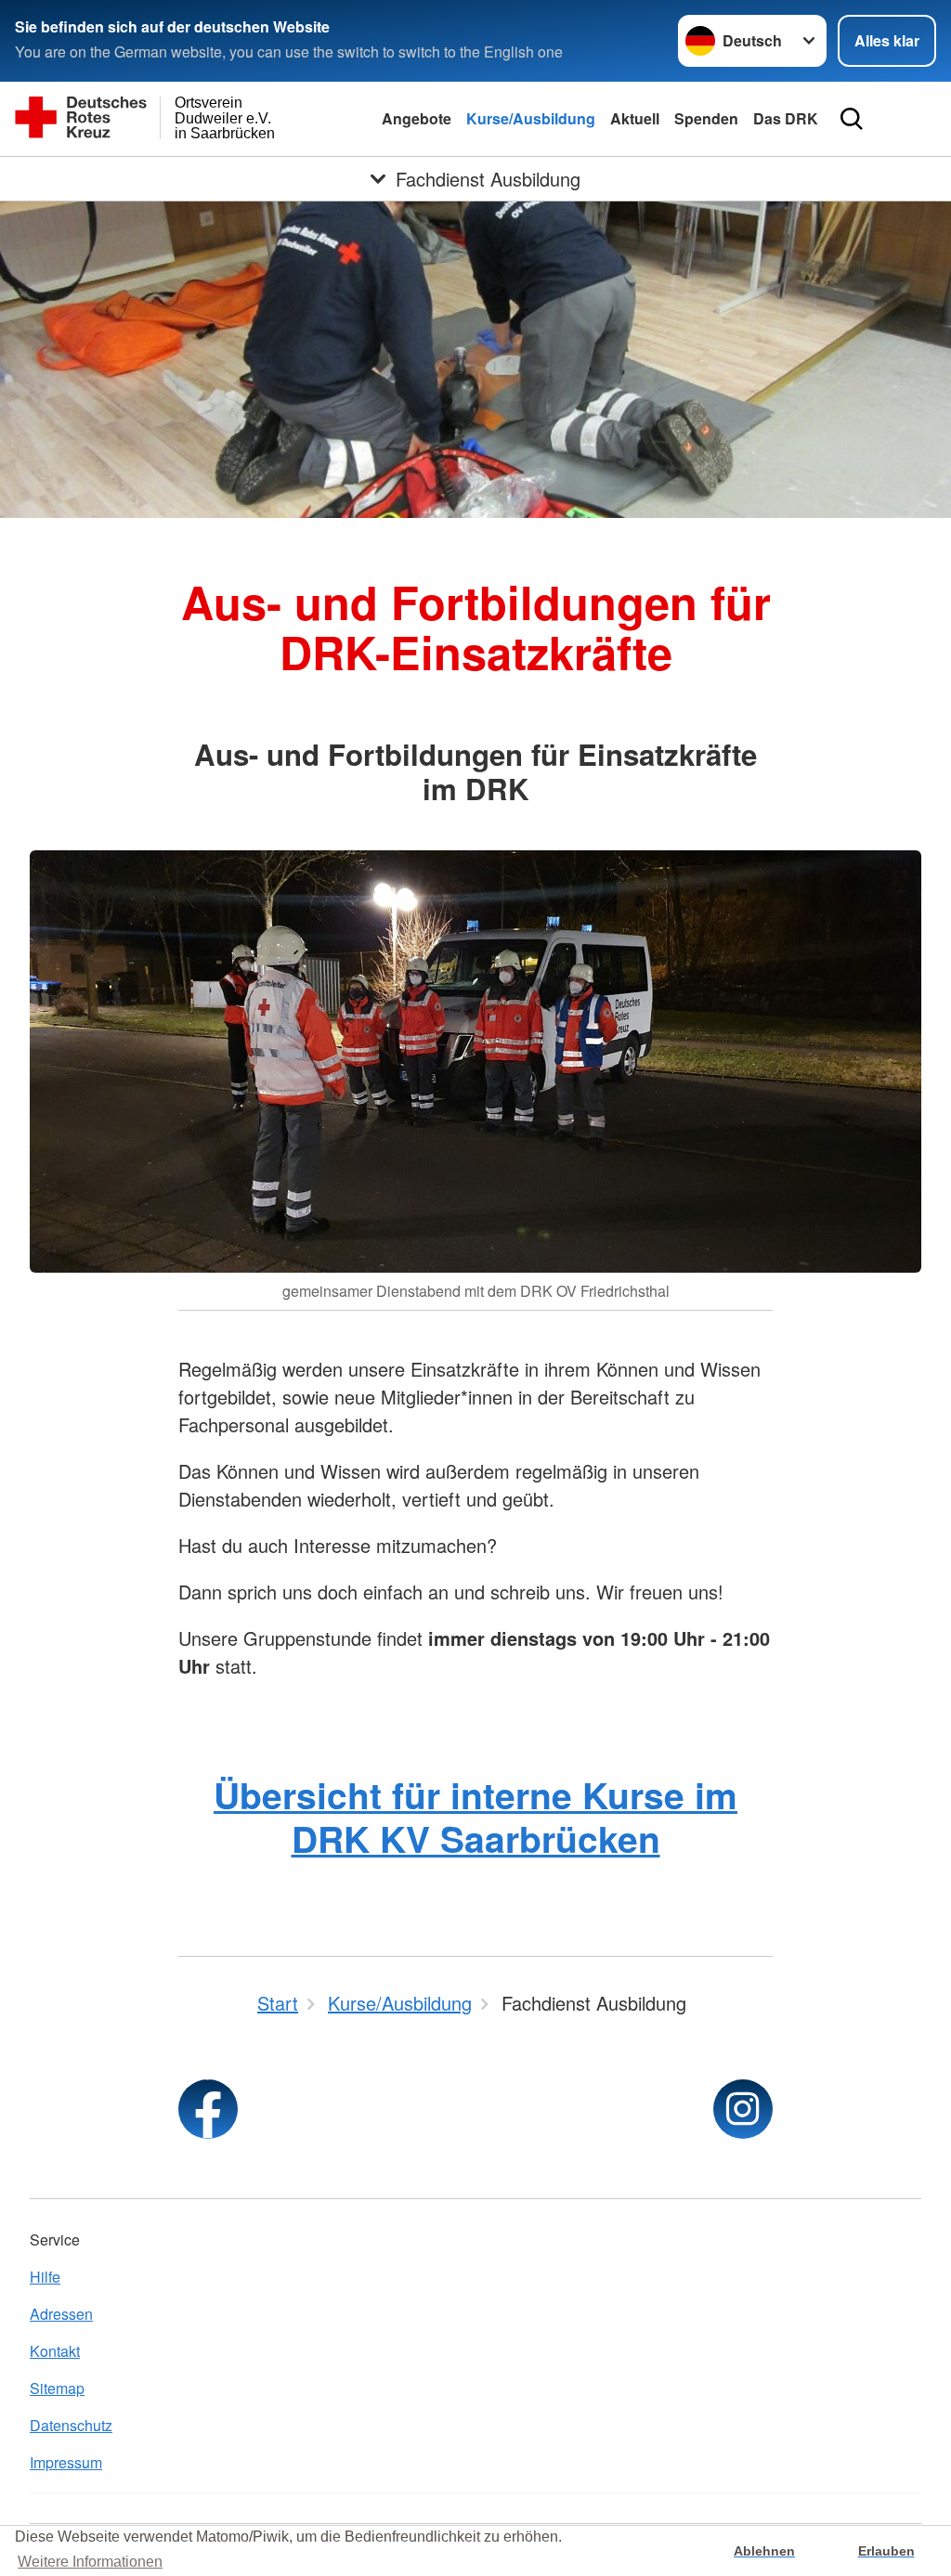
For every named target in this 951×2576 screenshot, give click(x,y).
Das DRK (786, 118)
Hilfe (45, 2277)
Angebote (417, 118)
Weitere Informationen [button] (90, 2562)
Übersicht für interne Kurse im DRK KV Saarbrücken (475, 1816)
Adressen (61, 2314)
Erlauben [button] (886, 2551)
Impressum (66, 2462)
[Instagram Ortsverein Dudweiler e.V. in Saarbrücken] (743, 2109)
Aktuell (635, 118)
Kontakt (55, 2351)
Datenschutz (71, 2425)
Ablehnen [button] (764, 2551)
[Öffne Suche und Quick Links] (852, 119)
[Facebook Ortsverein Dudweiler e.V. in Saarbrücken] (208, 2109)
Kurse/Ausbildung (531, 118)
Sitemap (57, 2388)
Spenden (706, 118)
